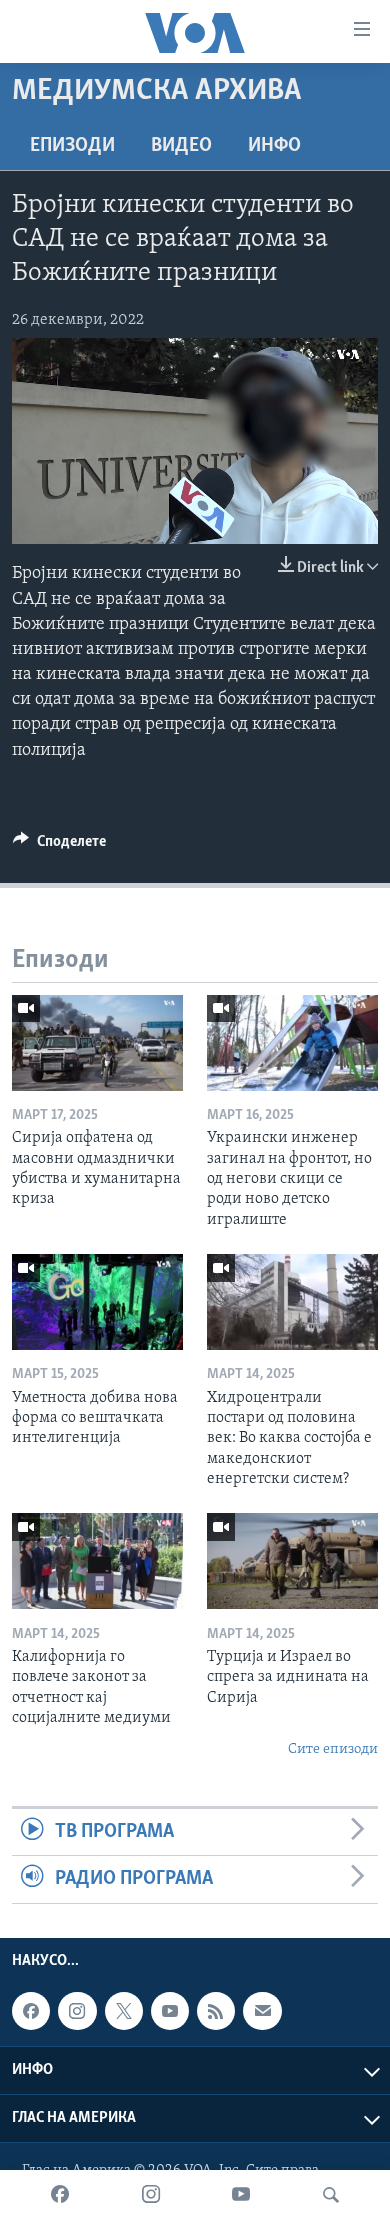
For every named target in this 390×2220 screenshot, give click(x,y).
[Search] (331, 2195)
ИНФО (274, 146)
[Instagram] (151, 2195)
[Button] (59, 846)
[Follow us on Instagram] (77, 2011)
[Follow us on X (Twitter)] (124, 2011)
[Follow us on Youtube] (170, 2011)
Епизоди (72, 146)
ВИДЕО (181, 146)
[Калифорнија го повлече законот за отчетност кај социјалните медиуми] (97, 1561)
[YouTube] (241, 2195)
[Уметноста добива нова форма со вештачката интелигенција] (97, 1302)
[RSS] (216, 2011)
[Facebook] (60, 2195)
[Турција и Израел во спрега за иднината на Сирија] (292, 1561)
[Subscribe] (262, 2011)
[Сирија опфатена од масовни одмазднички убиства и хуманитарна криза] (97, 1043)
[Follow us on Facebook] (31, 2011)
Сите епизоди (333, 1749)
